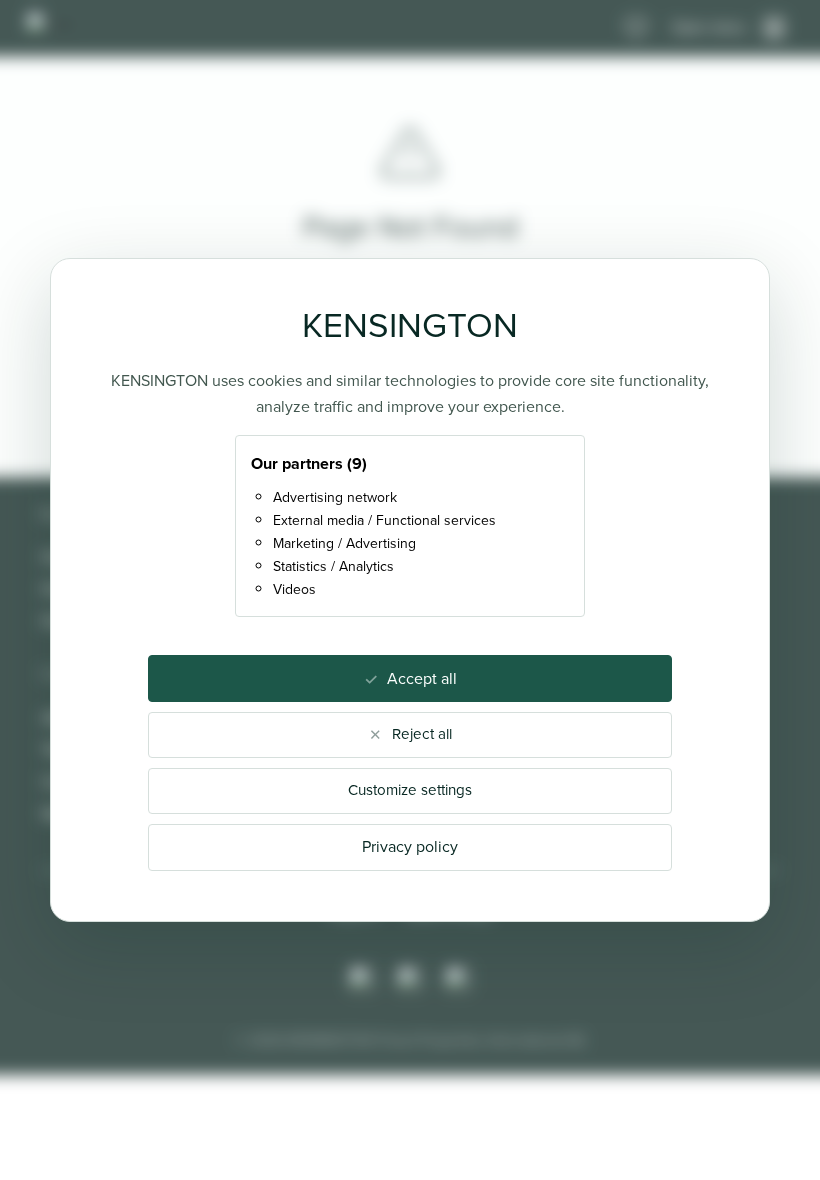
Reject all (422, 734)
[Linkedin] (458, 979)
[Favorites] (636, 28)
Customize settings (410, 790)
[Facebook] (410, 979)
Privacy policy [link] (410, 846)
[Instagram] (362, 979)
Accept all (422, 678)
